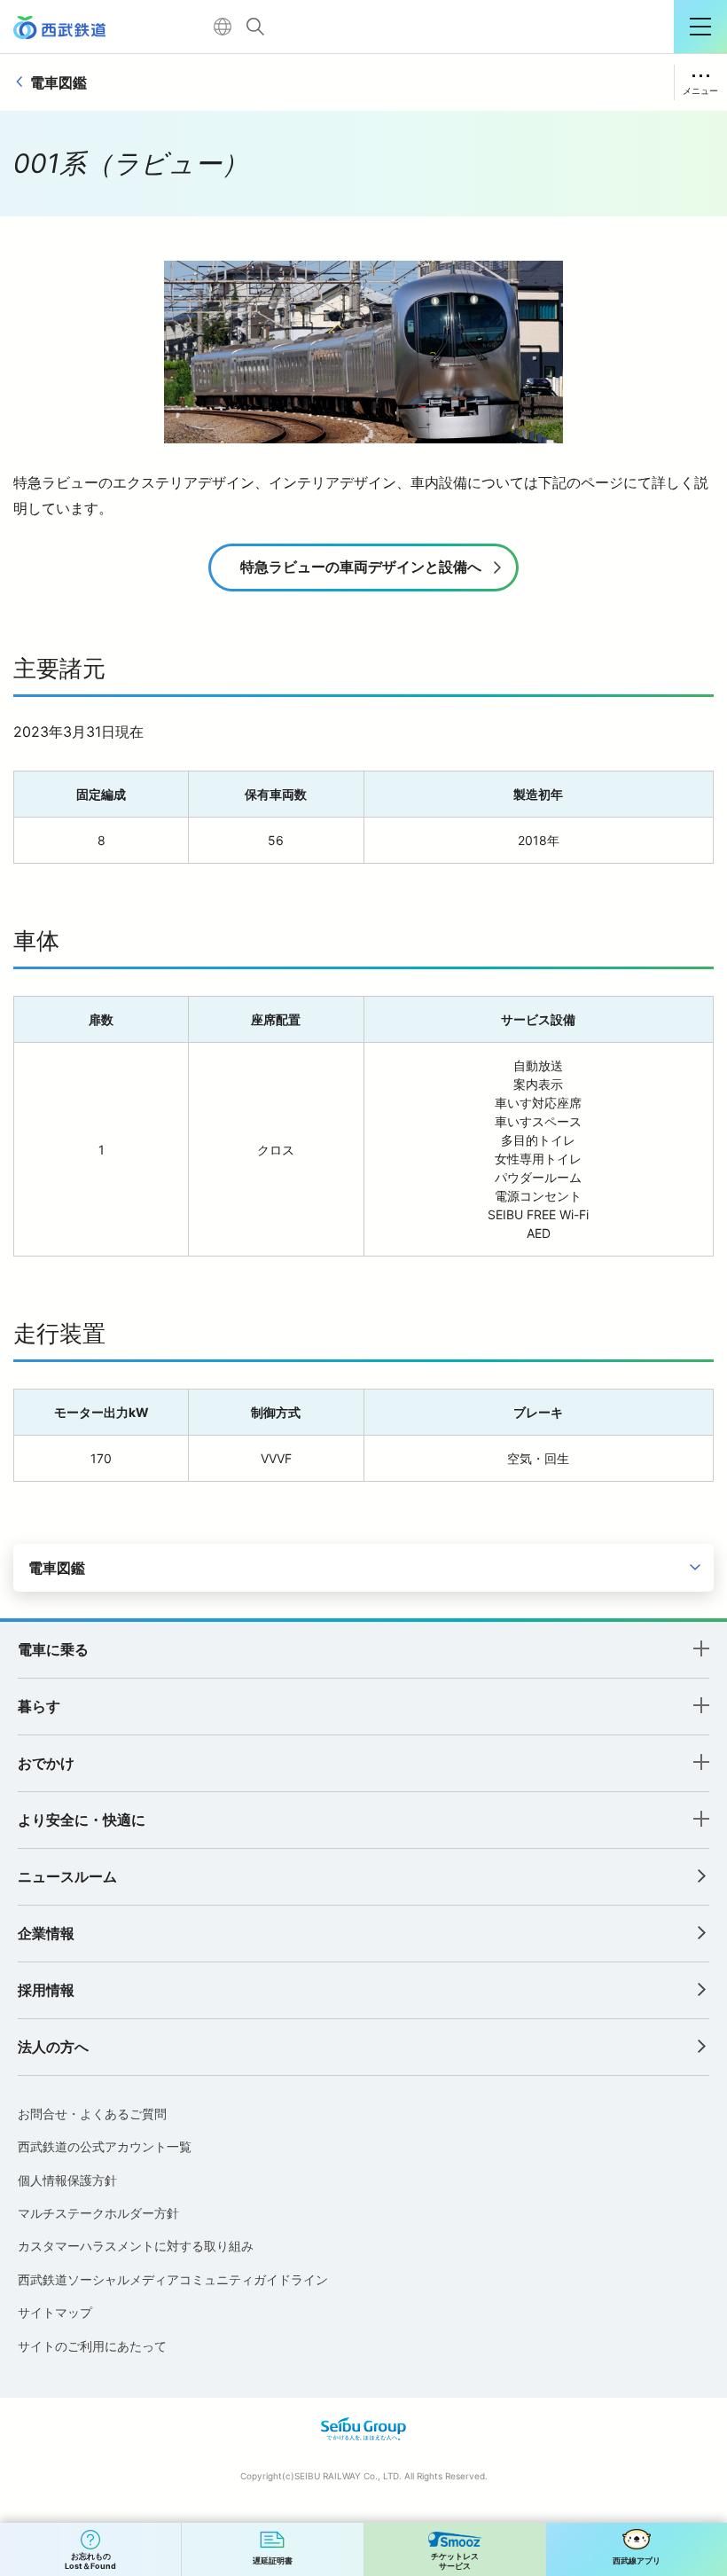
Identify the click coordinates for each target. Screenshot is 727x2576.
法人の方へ (53, 2047)
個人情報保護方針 (67, 2180)
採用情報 (46, 1990)
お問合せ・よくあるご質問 (92, 2114)
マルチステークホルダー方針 (98, 2213)
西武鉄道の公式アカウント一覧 (105, 2146)
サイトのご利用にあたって (92, 2346)
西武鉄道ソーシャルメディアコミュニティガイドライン (173, 2279)
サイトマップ (55, 2312)
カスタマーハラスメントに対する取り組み (136, 2246)
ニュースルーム (67, 1876)
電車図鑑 (59, 82)
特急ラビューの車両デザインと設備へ (361, 567)
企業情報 (46, 1933)
